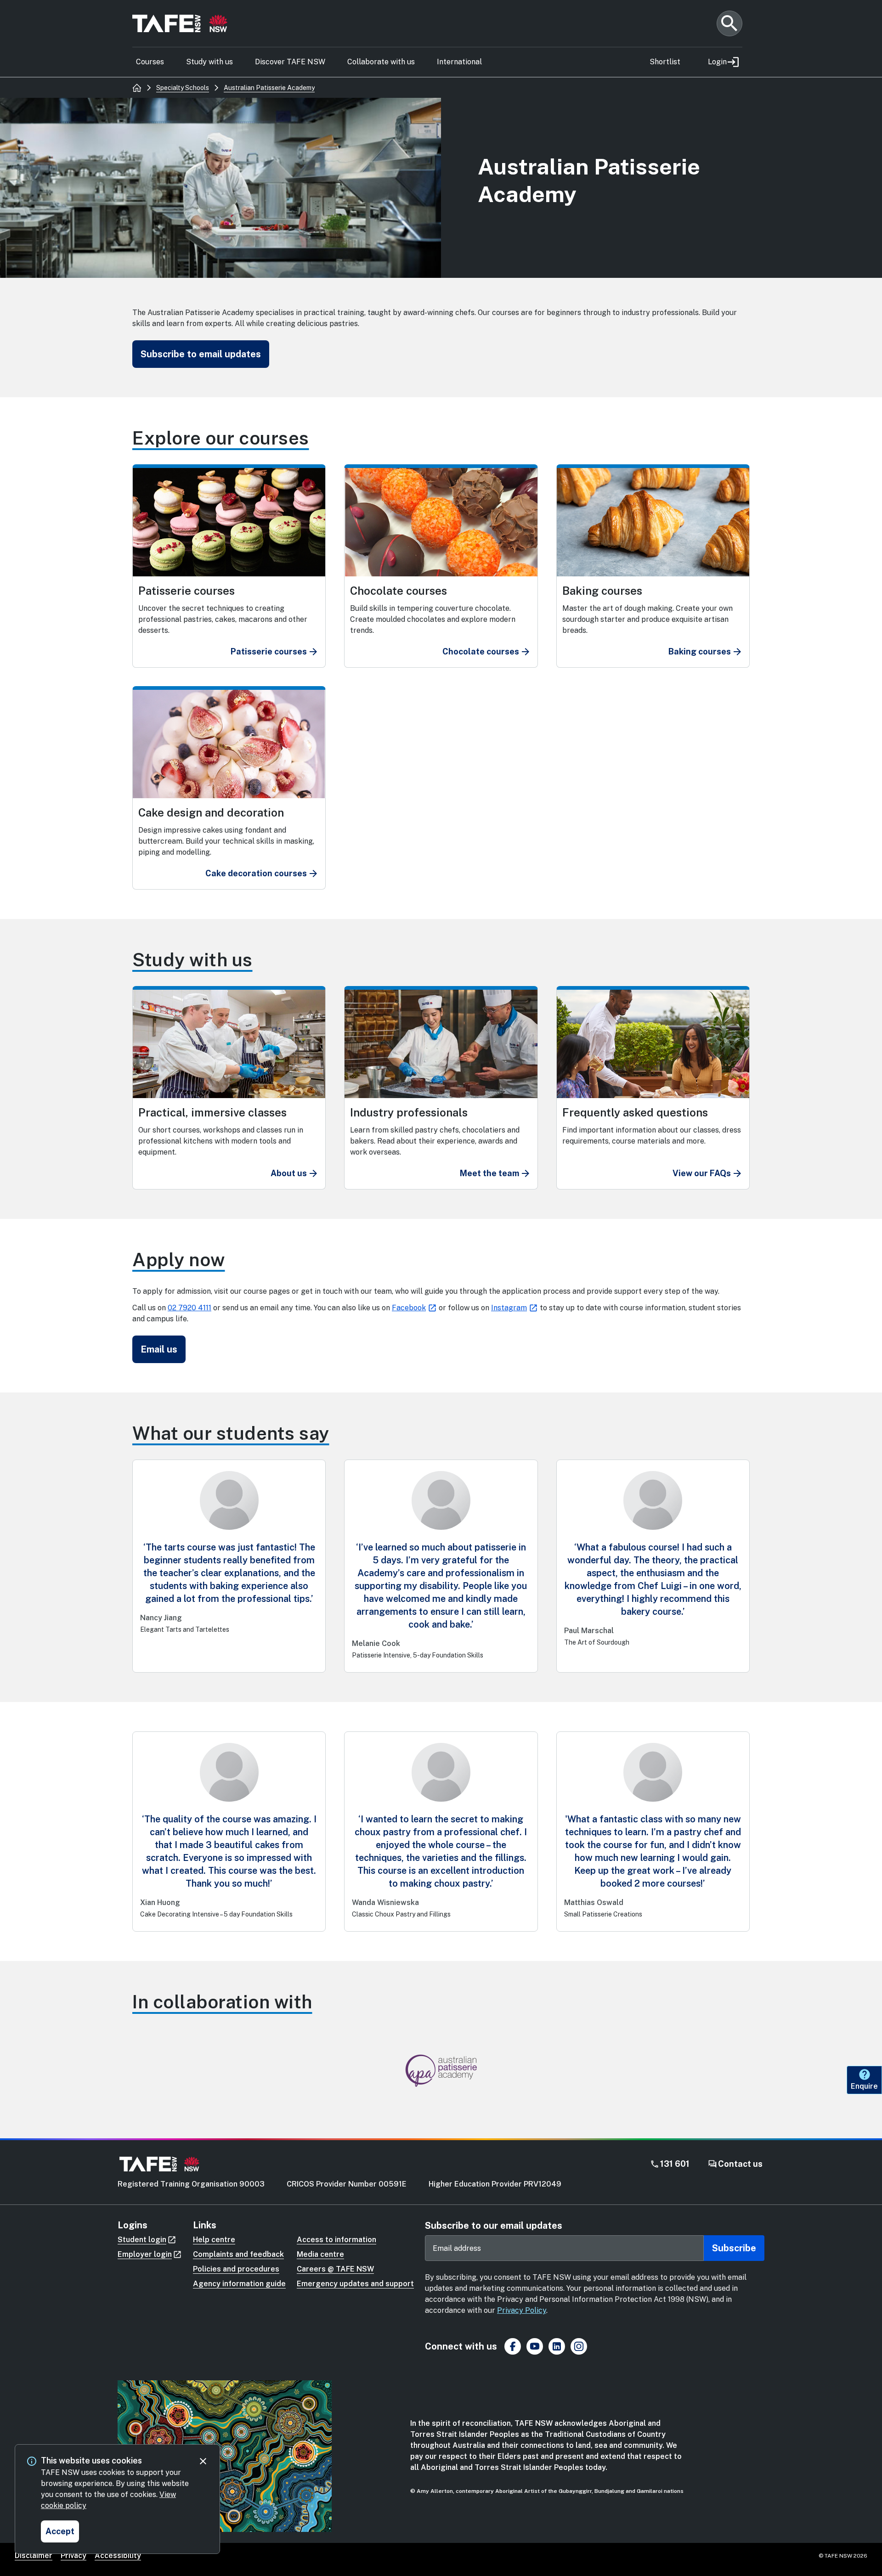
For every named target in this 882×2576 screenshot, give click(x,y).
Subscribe (734, 2248)
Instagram (509, 1308)
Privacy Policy (522, 2310)
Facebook (409, 1308)
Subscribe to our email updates (494, 2226)
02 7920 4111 (189, 1308)
